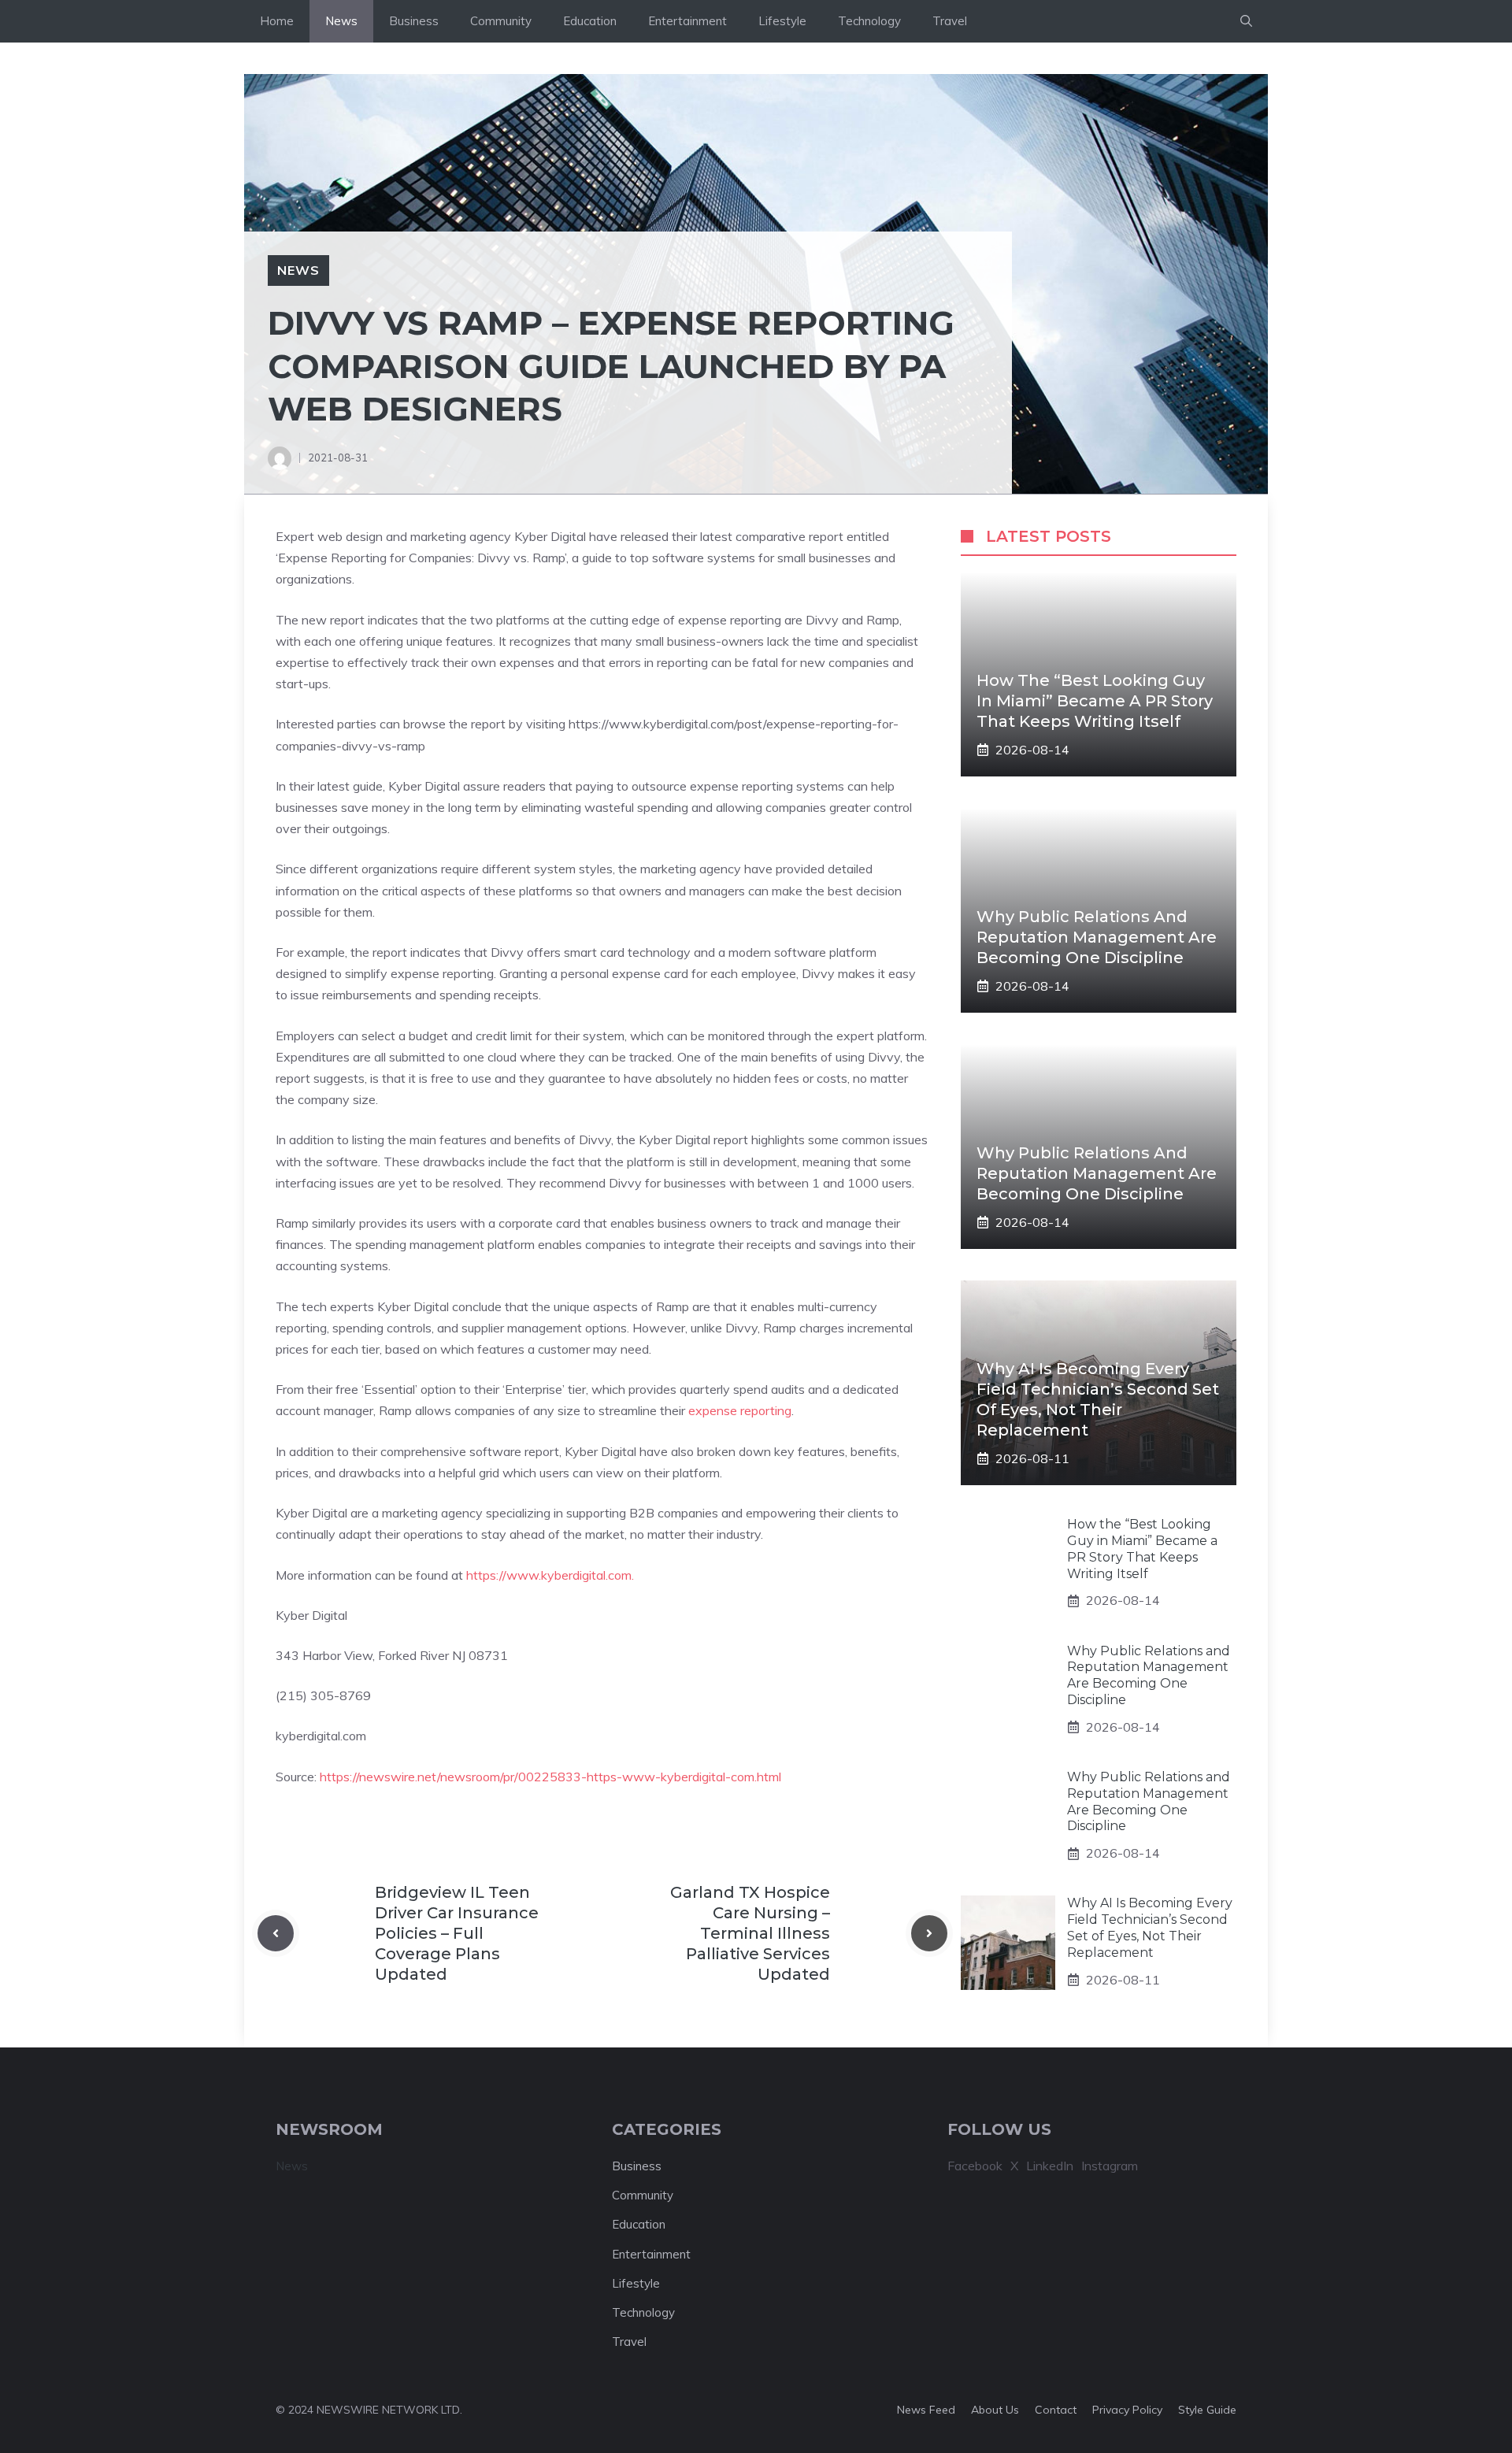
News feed (926, 2410)
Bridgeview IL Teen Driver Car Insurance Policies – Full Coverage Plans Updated (457, 1933)
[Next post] (929, 1933)
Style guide (1207, 2410)
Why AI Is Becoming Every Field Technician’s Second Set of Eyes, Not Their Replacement (1150, 1927)
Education (590, 21)
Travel (950, 21)
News (341, 21)
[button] (1246, 21)
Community (501, 21)
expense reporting (740, 1410)
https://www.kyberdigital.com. (550, 1575)
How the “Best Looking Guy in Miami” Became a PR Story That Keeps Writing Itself (1095, 701)
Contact (1056, 2410)
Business (414, 21)
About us (995, 2410)
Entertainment (687, 21)
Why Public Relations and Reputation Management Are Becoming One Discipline (1097, 937)
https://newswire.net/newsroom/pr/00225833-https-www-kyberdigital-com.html (550, 1777)
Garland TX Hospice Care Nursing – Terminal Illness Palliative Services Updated (750, 1933)
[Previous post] (276, 1933)
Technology (869, 21)
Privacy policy (1127, 2410)
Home (277, 21)
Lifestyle (782, 21)
